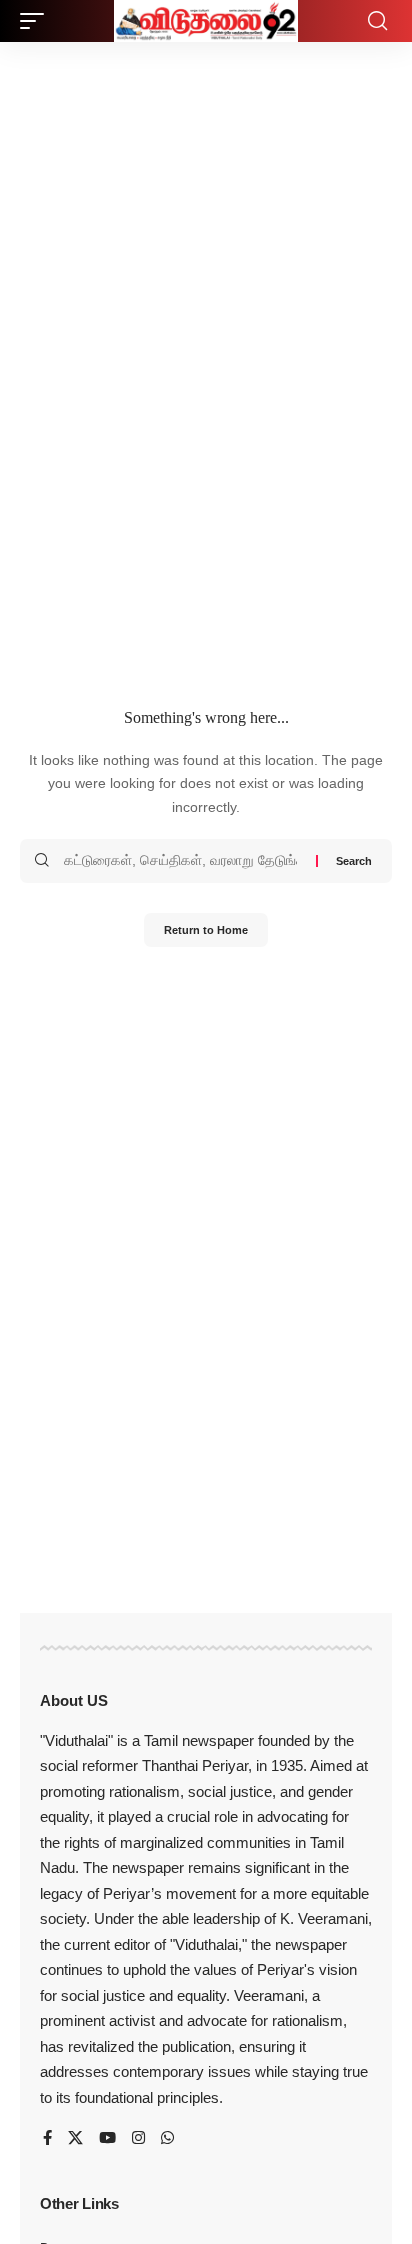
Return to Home (206, 930)
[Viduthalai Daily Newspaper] (206, 21)
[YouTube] (107, 2139)
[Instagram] (138, 2139)
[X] (75, 2139)
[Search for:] (182, 861)
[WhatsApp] (167, 2139)
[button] (37, 21)
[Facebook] (47, 2139)
